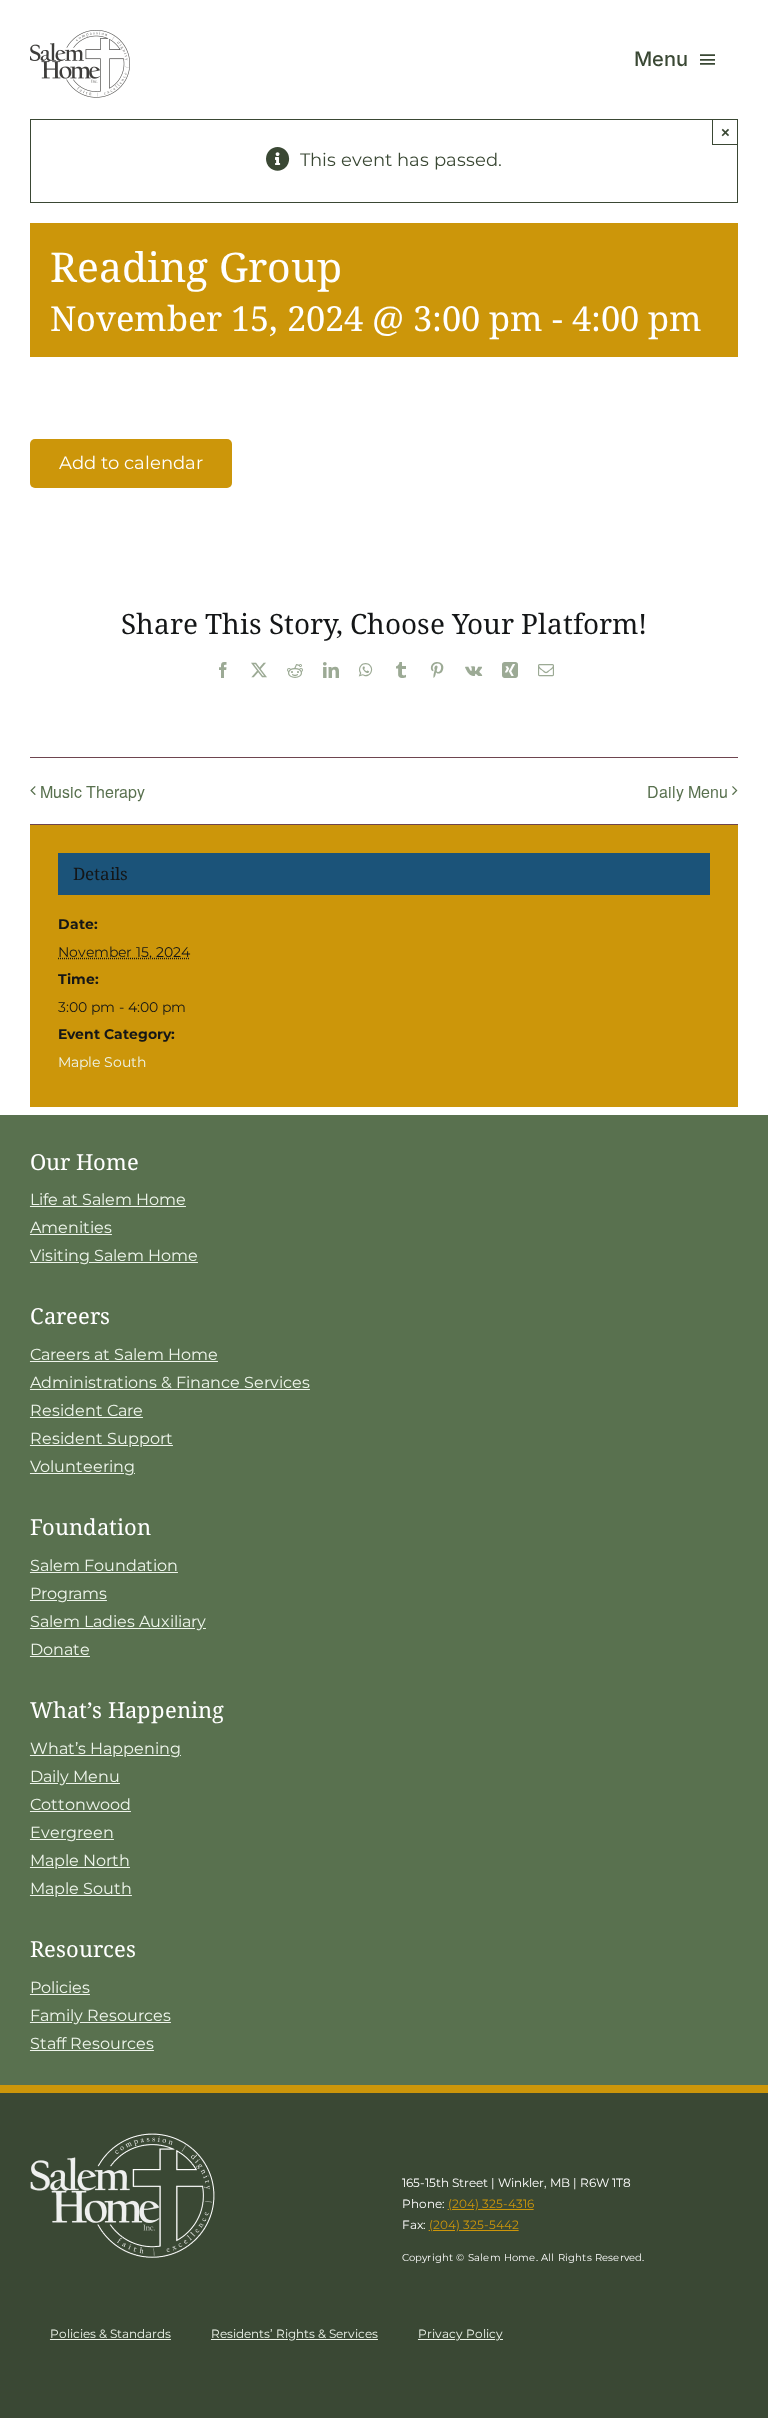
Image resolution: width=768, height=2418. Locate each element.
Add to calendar (131, 463)
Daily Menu (687, 791)
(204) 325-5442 (474, 2224)
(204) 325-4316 (491, 2203)
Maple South (102, 1062)
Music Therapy (92, 791)
